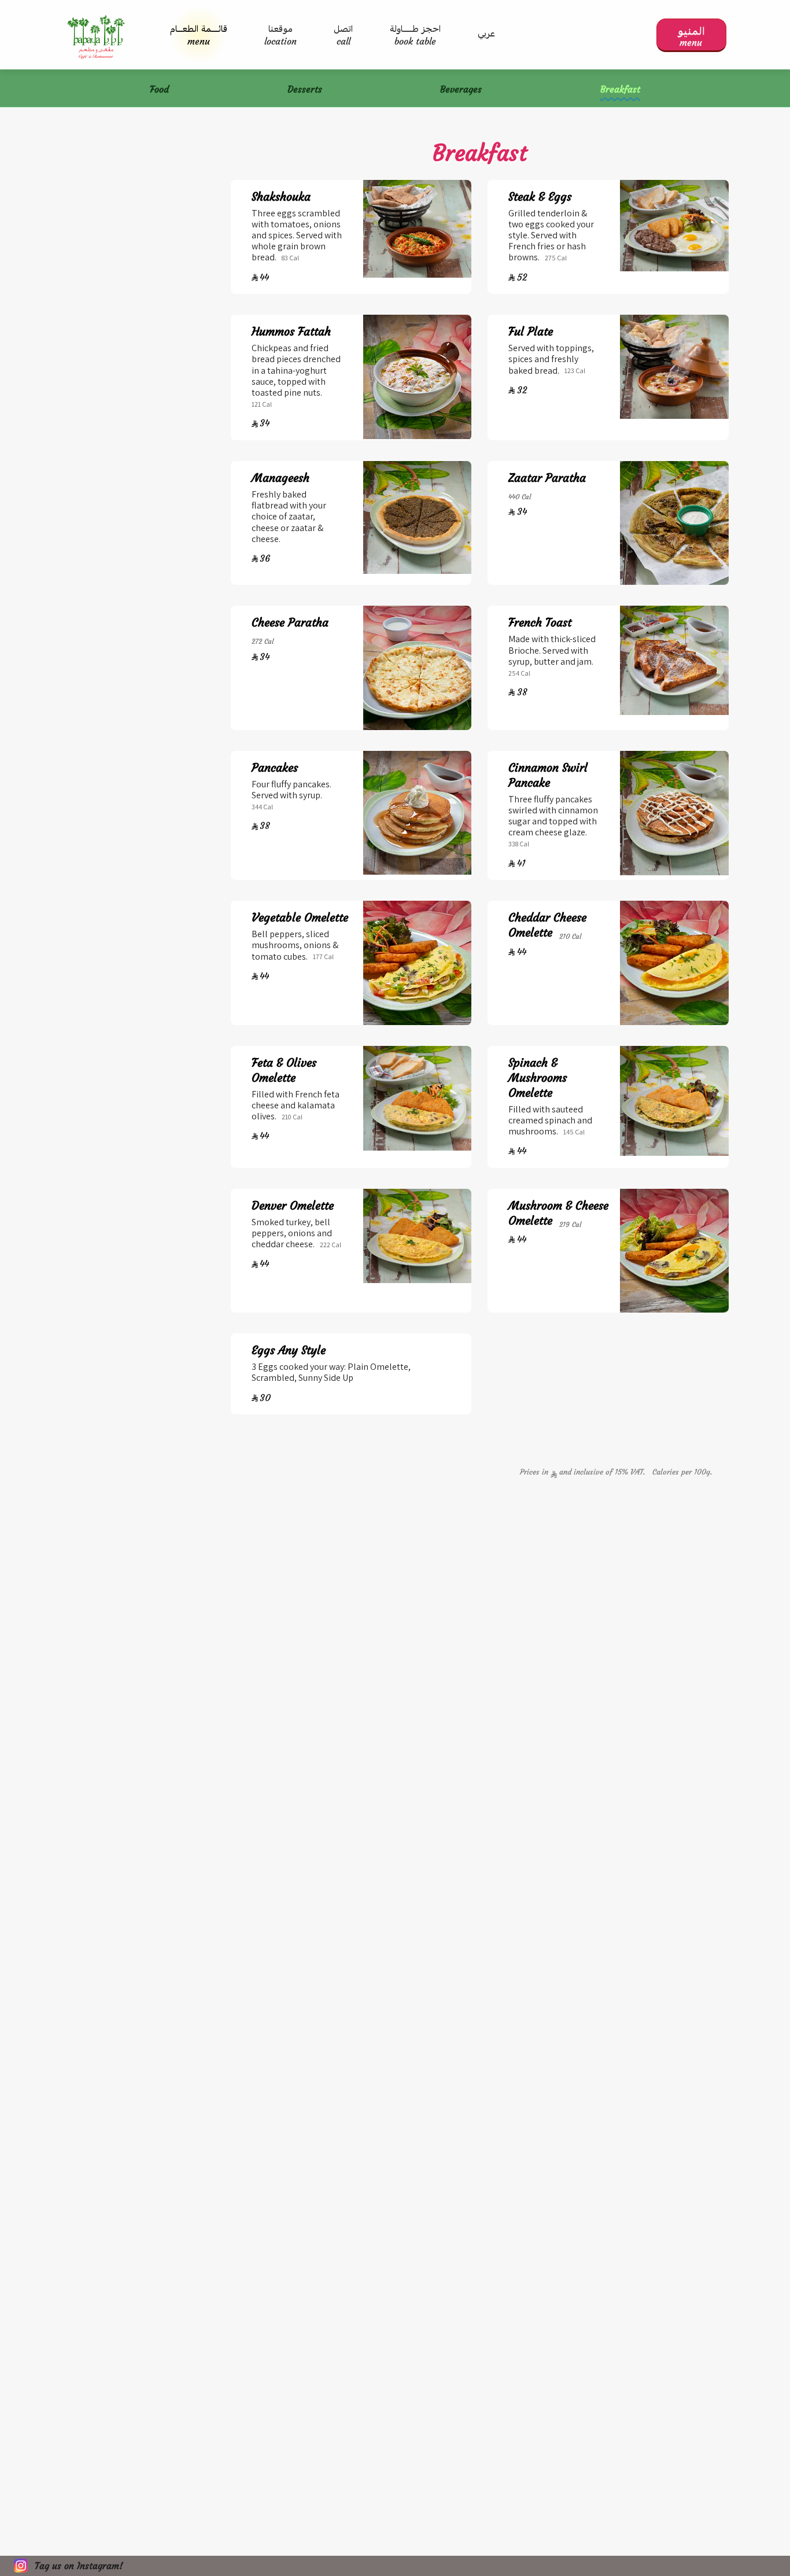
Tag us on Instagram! (79, 2566)
